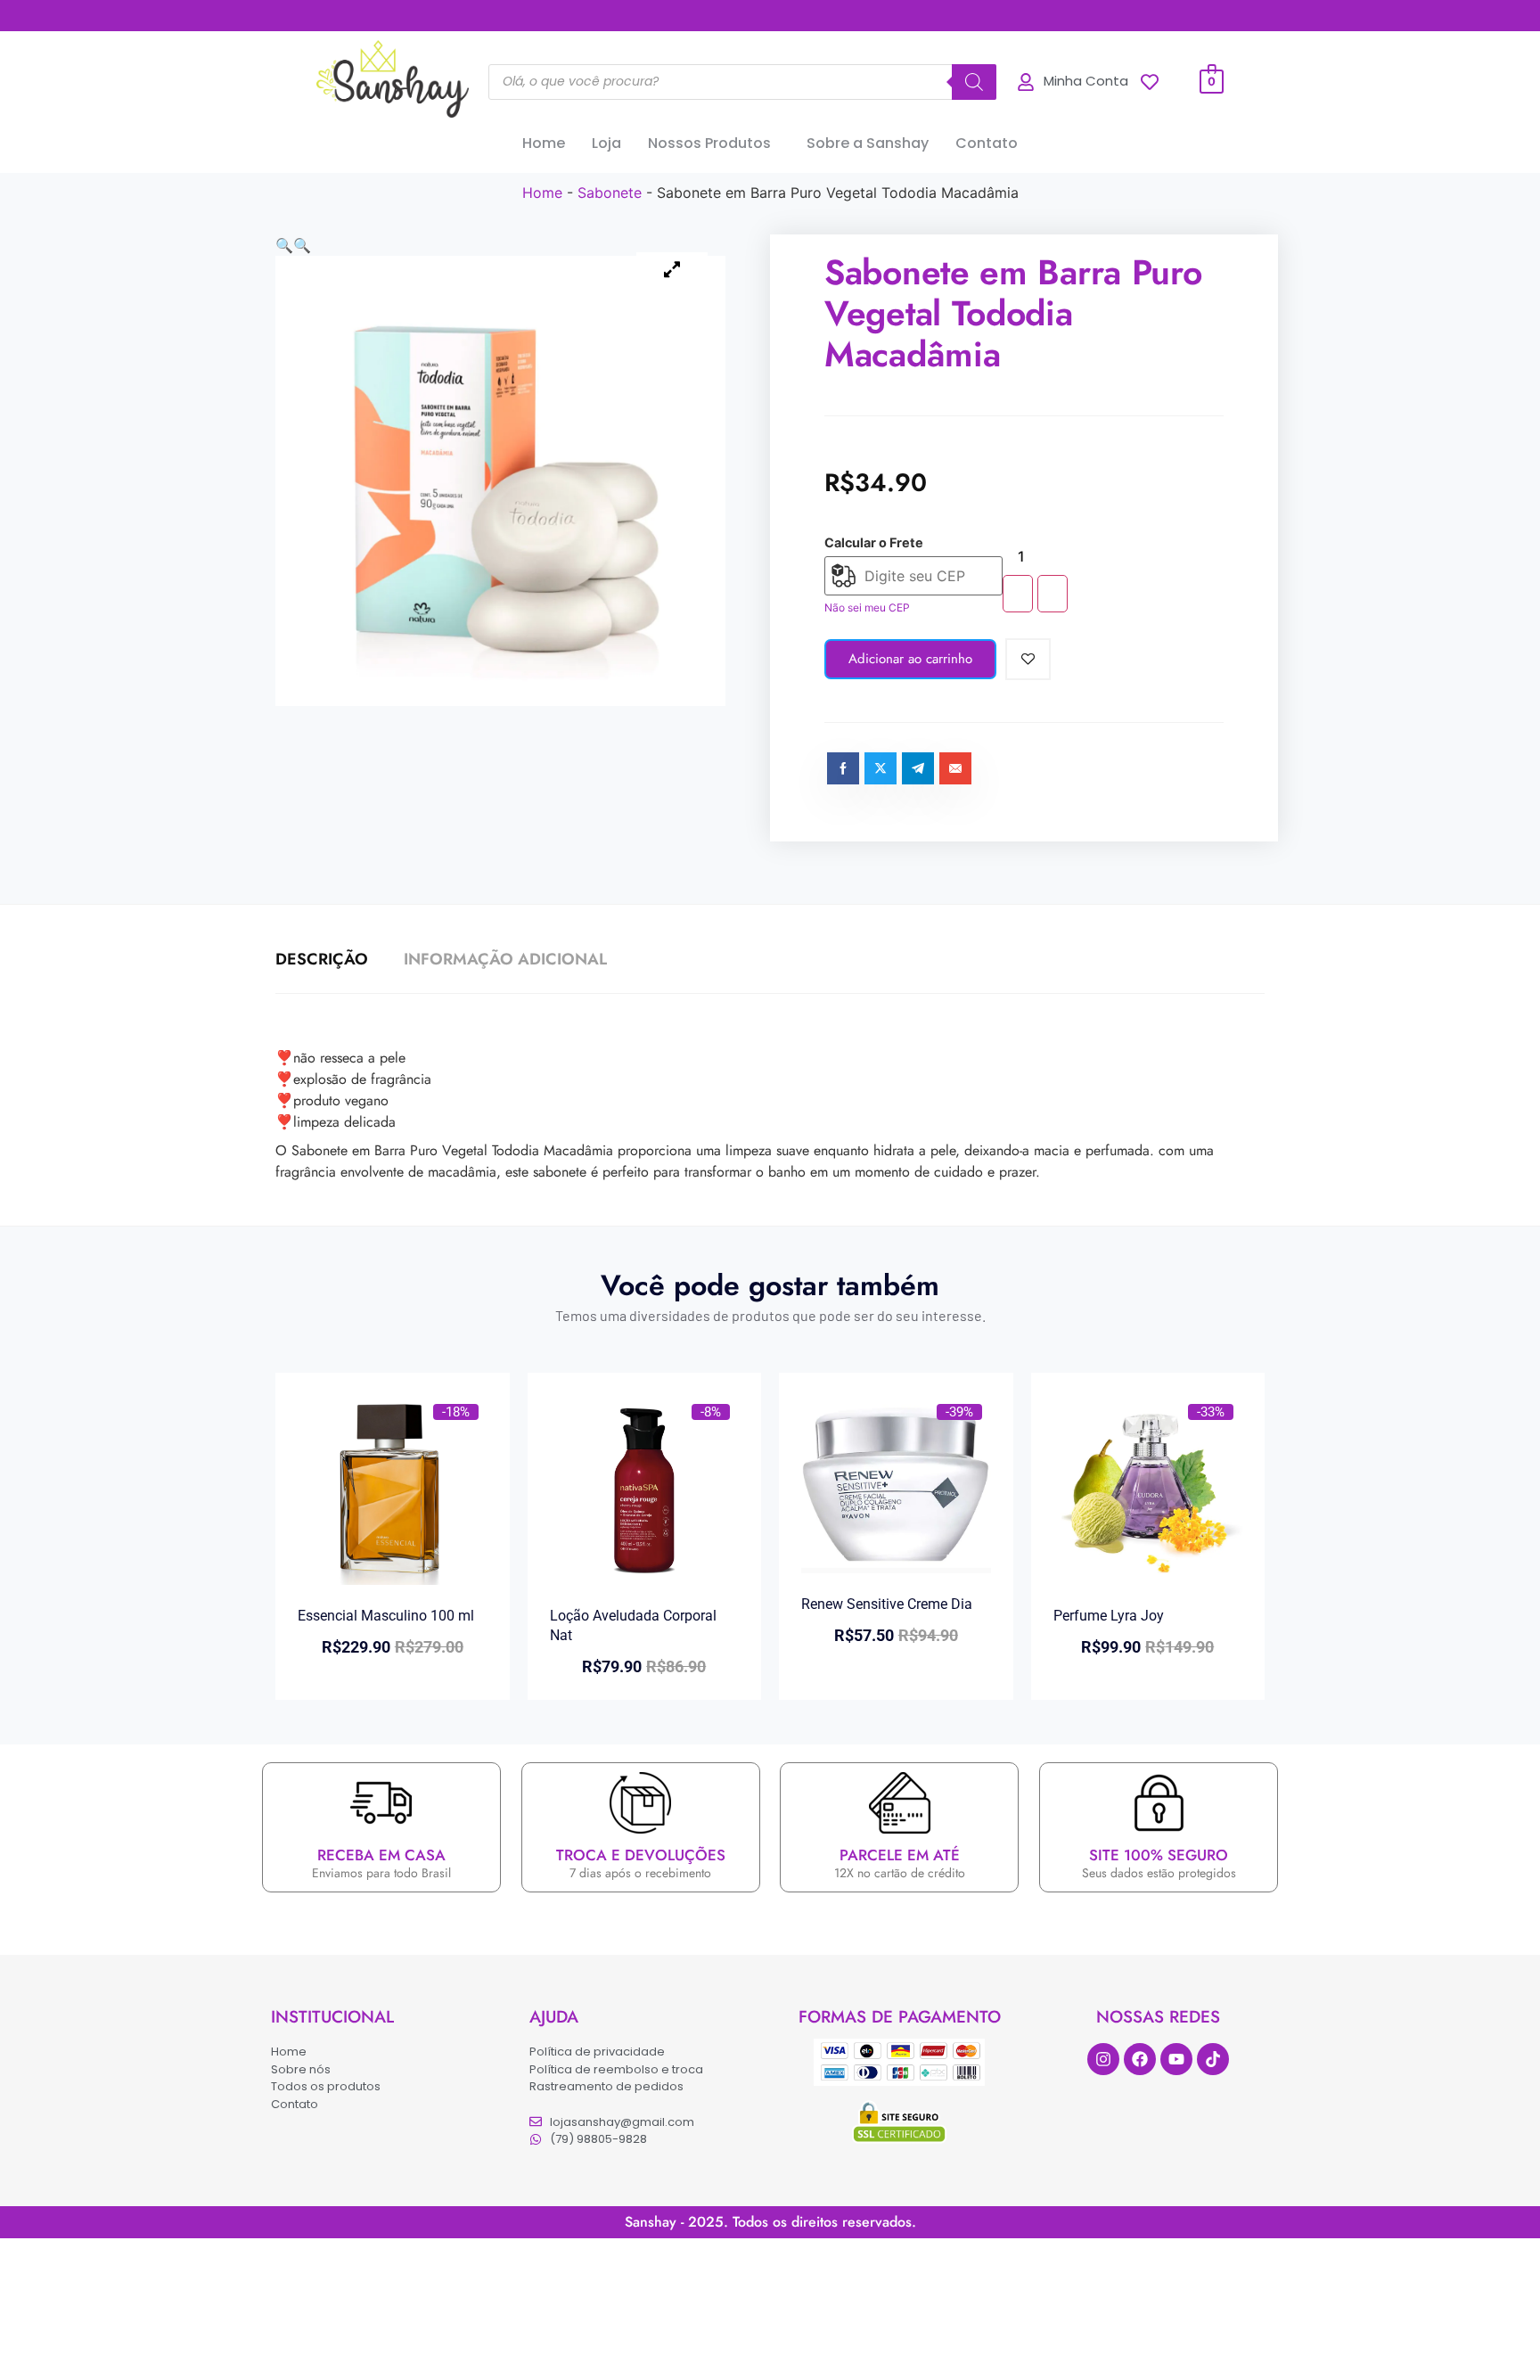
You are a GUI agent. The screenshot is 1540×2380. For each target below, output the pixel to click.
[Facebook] (1140, 2059)
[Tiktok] (1213, 2059)
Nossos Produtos (709, 143)
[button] (714, 144)
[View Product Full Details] (393, 1580)
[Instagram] (1103, 2059)
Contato (987, 143)
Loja (606, 143)
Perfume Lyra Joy (1109, 1616)
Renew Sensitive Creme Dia (887, 1604)
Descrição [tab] (322, 959)
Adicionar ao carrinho (910, 659)
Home (544, 143)
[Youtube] (1176, 2059)
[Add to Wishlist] (1028, 659)
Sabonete (610, 193)
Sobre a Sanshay (868, 143)
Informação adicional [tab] (505, 959)
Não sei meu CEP (867, 607)
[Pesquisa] (974, 82)
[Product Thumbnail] (672, 270)
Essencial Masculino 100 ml (386, 1616)
